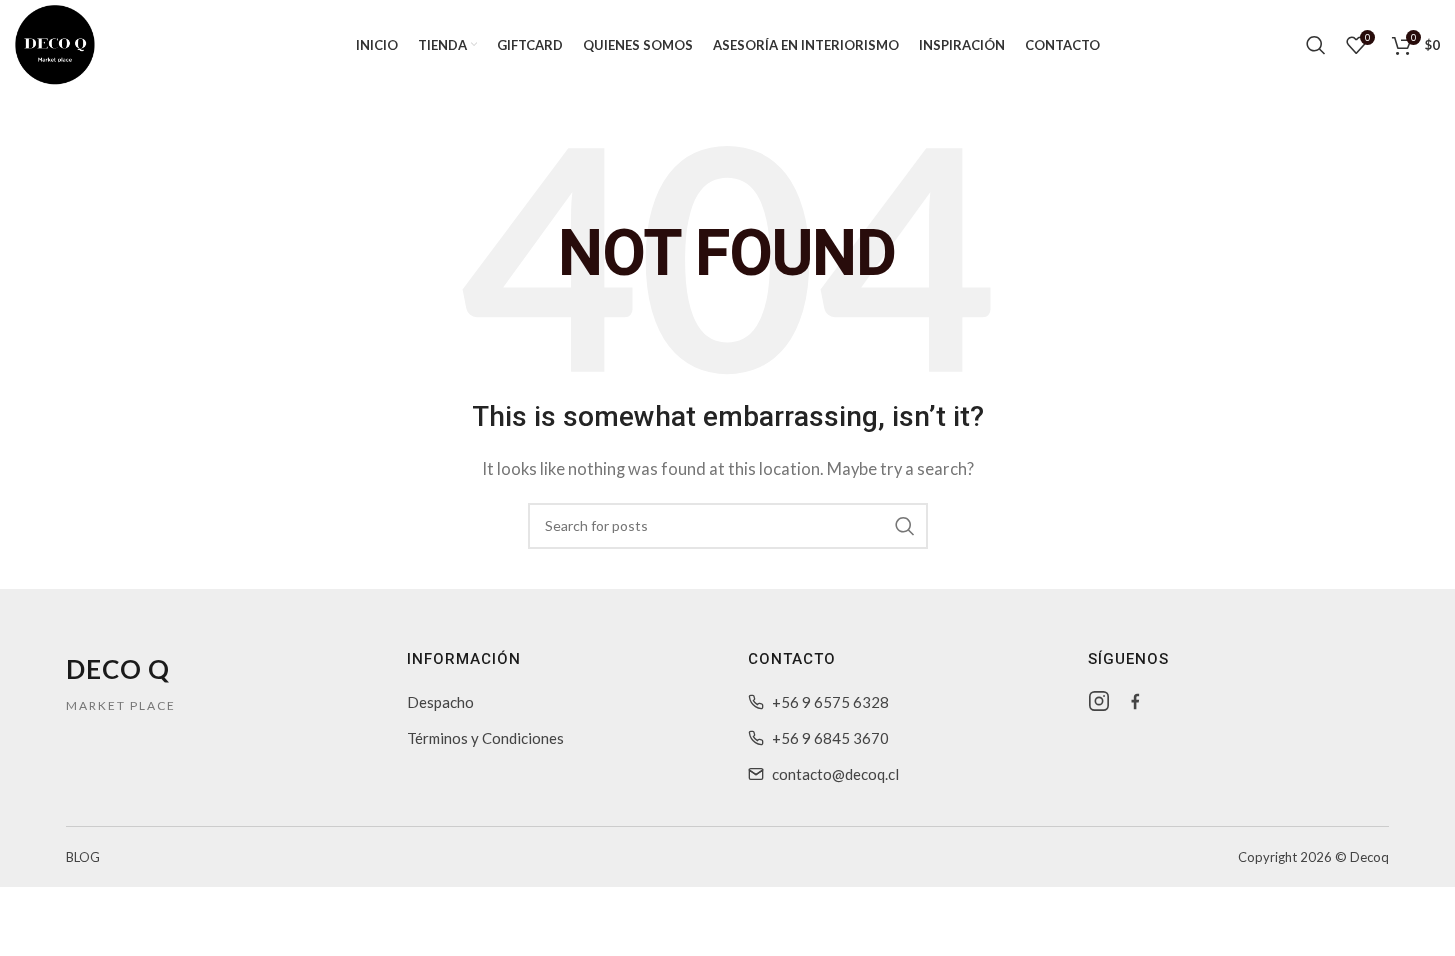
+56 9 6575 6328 (830, 702)
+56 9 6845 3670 (830, 738)
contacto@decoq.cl (835, 774)
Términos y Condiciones (485, 738)
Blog (83, 857)
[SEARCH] (905, 526)
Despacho (440, 702)
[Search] (1316, 45)
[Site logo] (55, 43)
